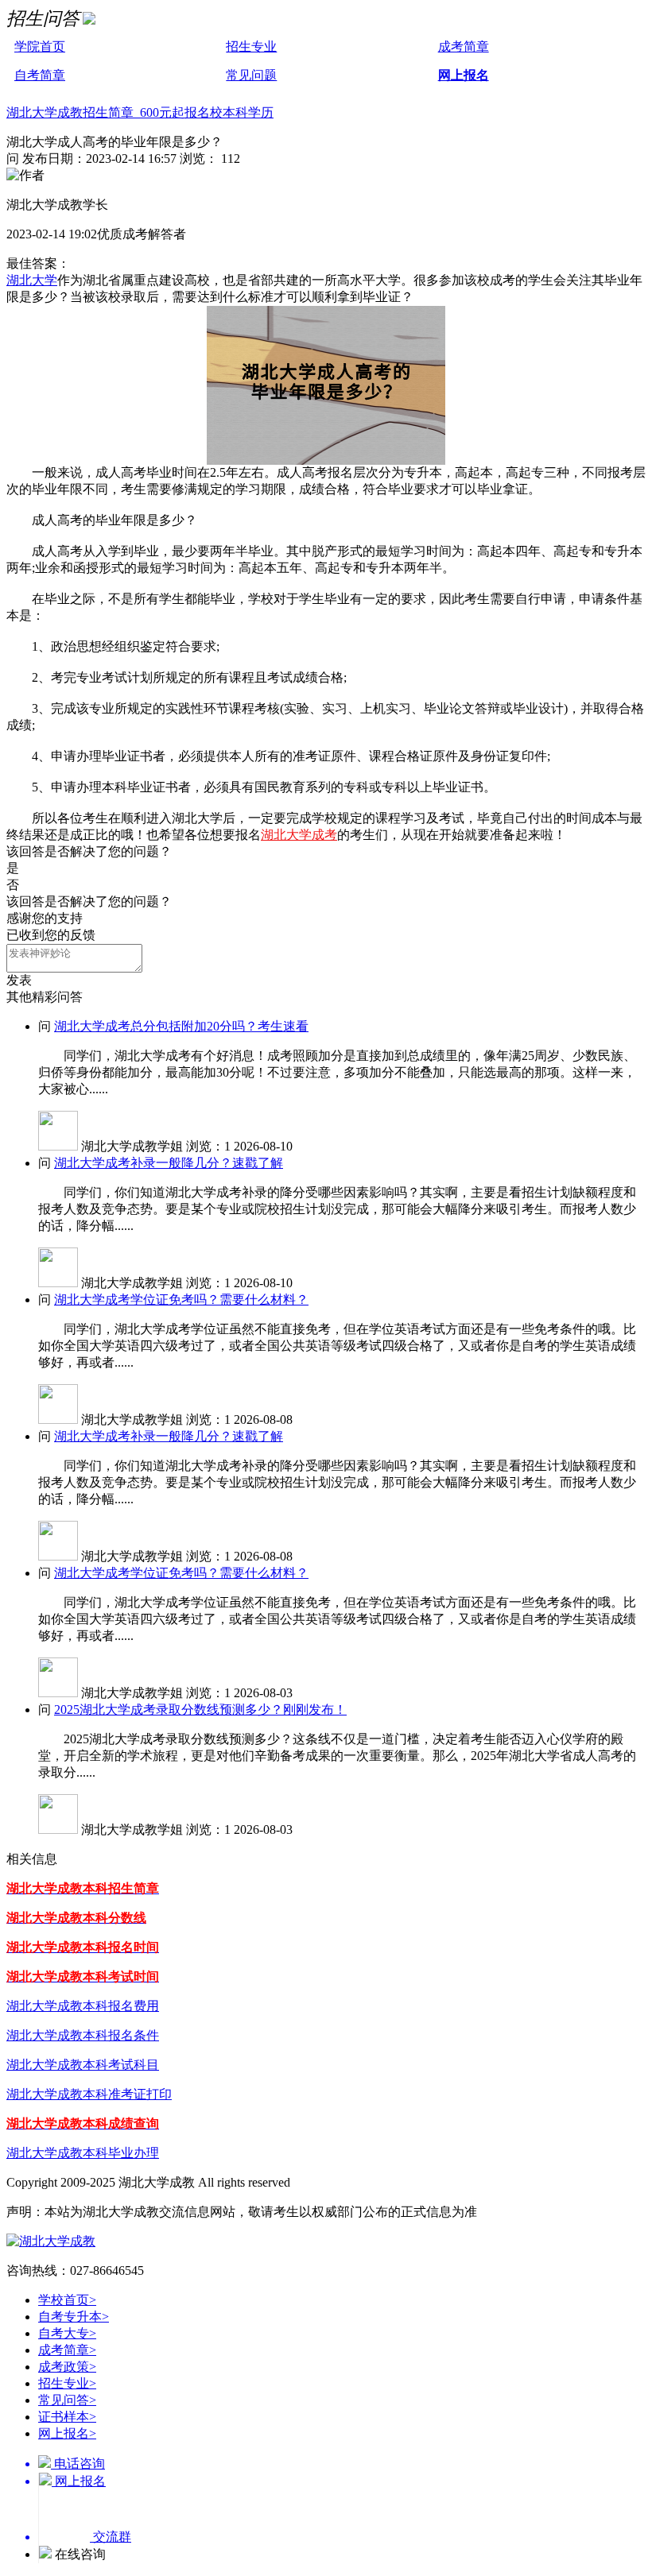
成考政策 (67, 2367)
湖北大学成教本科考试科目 (83, 2065)
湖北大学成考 (299, 835)
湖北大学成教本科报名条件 (83, 2035)
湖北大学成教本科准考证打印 (89, 2094)
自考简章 (40, 75)
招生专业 (251, 46)
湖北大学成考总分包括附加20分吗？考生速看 (181, 1026)
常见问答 (67, 2400)
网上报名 (464, 75)
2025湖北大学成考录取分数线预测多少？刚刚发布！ (200, 1710)
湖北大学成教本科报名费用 (83, 2006)
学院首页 (40, 46)
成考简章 (464, 46)
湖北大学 (32, 280)
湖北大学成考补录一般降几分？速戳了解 (169, 1163)
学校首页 (67, 2300)
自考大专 (67, 2333)
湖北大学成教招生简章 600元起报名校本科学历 (140, 112)
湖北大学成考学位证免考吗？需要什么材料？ (181, 1300)
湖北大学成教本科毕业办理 (83, 2153)
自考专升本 (74, 2317)
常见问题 (251, 75)
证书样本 (67, 2417)
